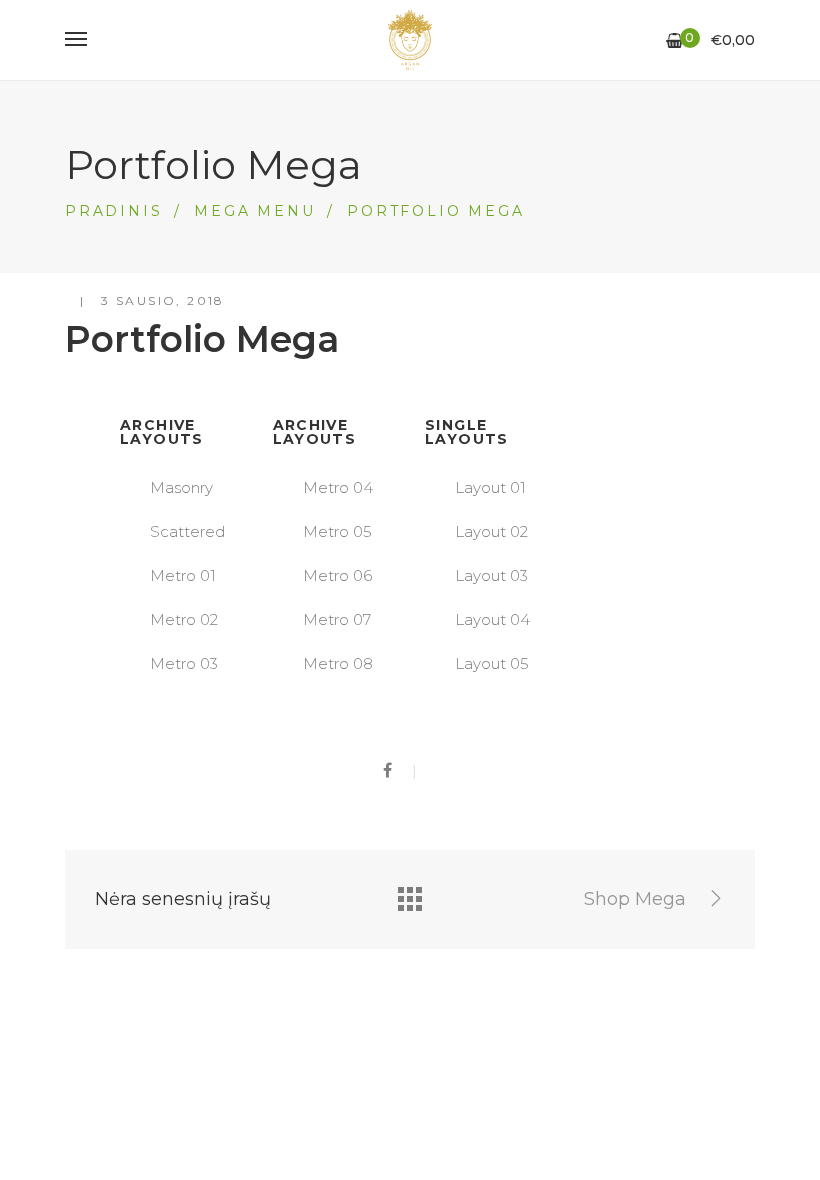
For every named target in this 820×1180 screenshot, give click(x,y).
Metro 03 (184, 663)
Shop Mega (637, 899)
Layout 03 (491, 575)
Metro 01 (183, 575)
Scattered (187, 531)
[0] (674, 41)
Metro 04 (338, 487)
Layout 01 (490, 487)
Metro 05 (337, 531)
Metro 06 (337, 575)
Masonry (181, 487)
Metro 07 (337, 619)
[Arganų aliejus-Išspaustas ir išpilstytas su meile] (410, 40)
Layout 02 (491, 531)
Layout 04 (492, 619)
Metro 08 (338, 663)
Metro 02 (184, 619)
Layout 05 (492, 663)
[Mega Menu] (410, 900)
